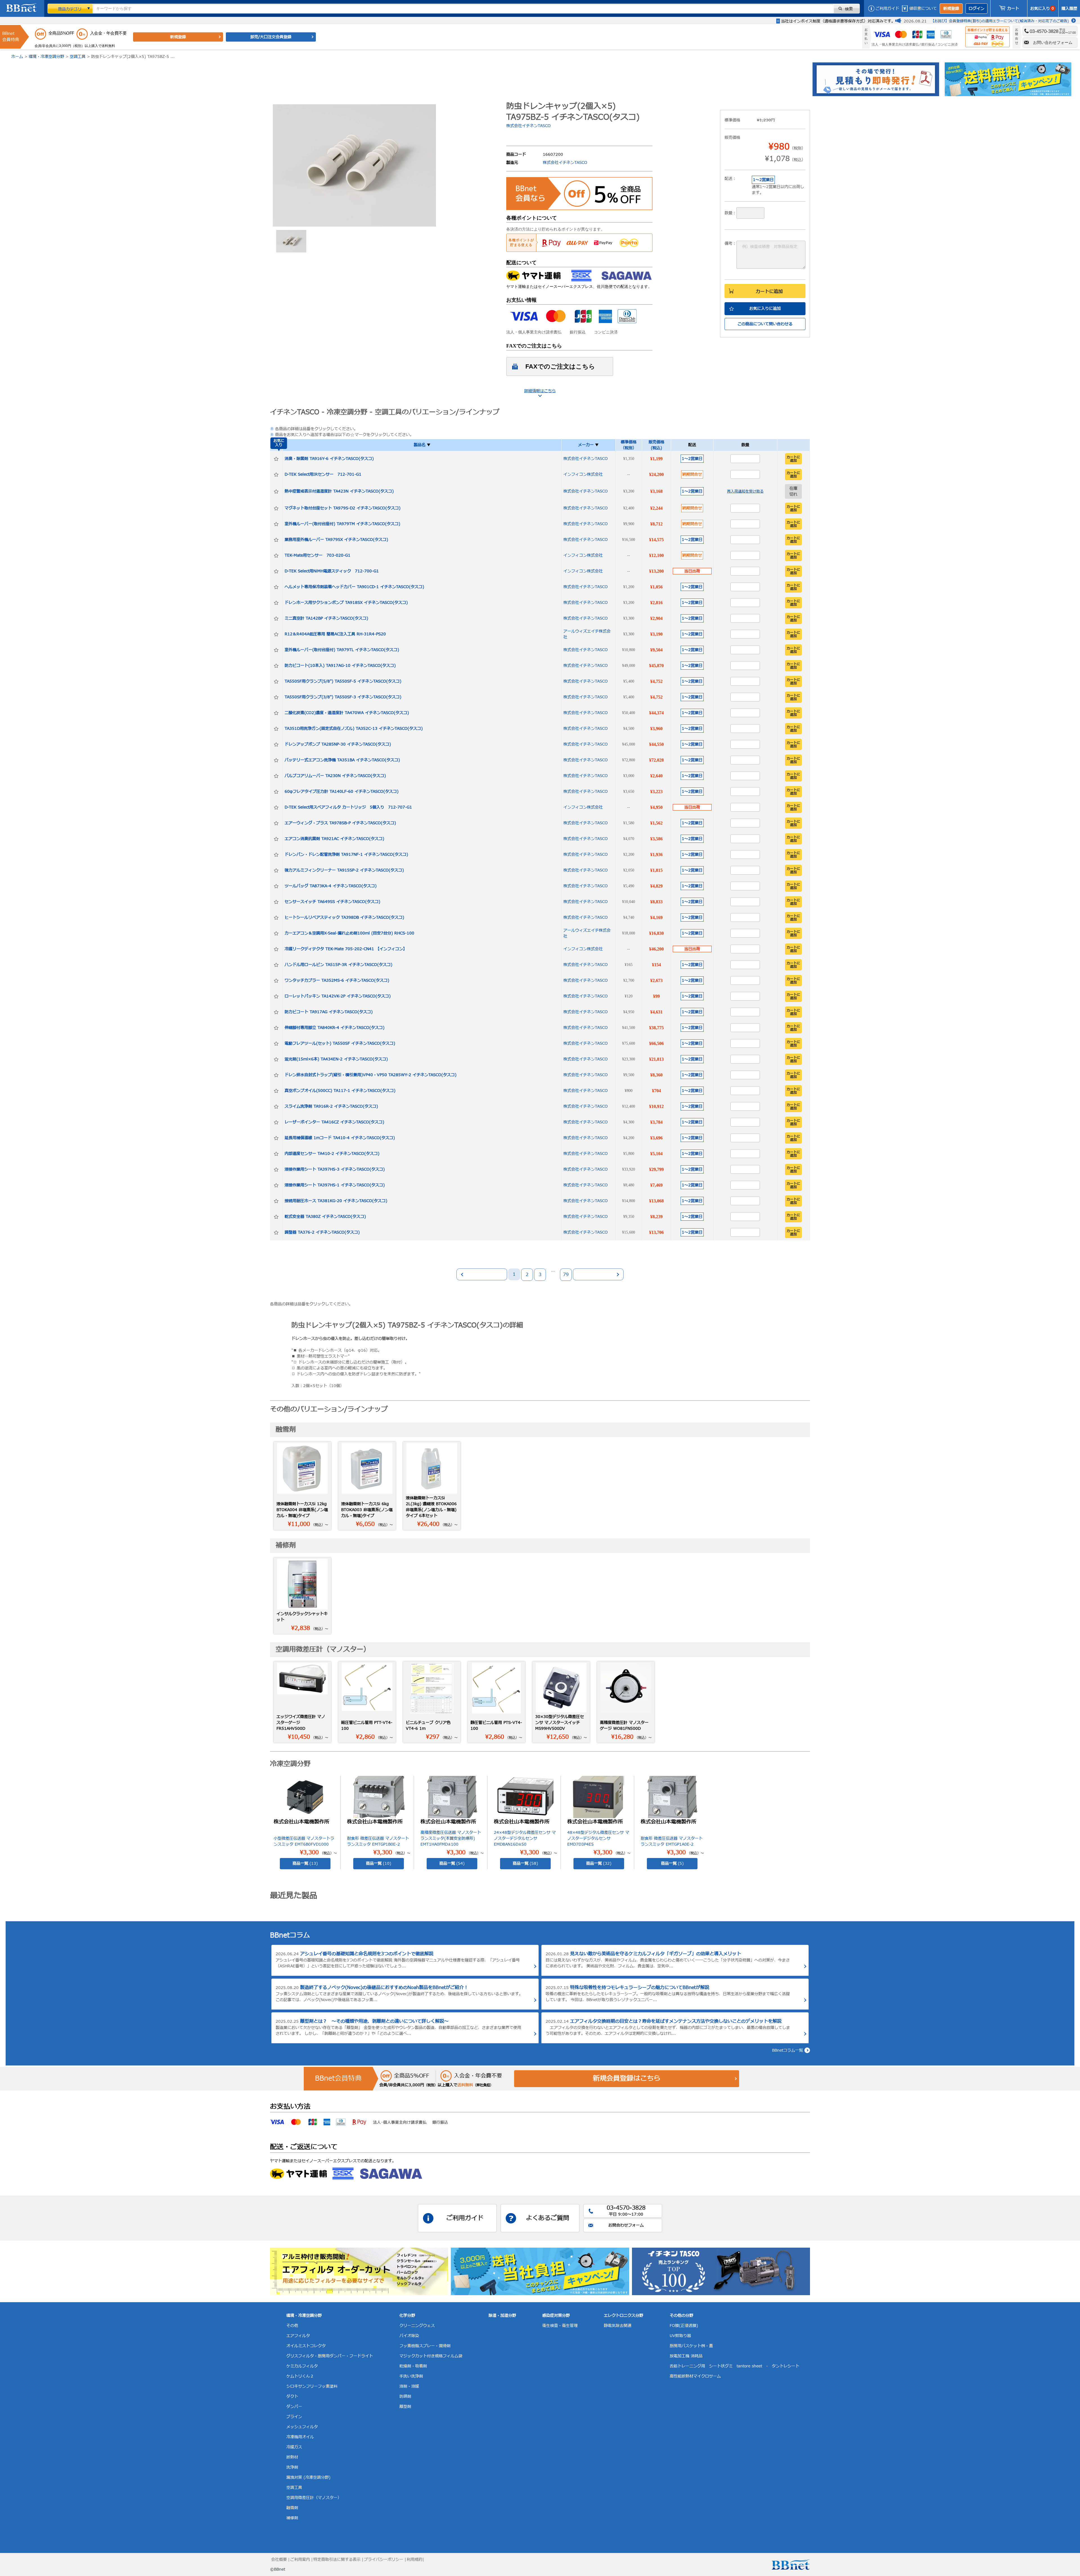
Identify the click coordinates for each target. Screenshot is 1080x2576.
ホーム (17, 57)
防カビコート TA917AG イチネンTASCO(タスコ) (329, 1012)
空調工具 (78, 57)
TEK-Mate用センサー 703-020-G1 (318, 555)
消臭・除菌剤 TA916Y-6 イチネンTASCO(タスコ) (329, 459)
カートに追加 (769, 292)
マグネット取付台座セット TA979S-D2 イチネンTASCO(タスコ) (343, 508)
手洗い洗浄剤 (411, 2376)
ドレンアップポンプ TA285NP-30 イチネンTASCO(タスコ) (338, 744)
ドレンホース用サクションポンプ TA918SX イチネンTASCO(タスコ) (346, 603)
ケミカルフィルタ (302, 2366)
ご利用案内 (300, 2560)
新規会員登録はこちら (627, 2079)
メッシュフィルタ (302, 2427)
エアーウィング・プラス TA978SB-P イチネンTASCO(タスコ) (340, 823)
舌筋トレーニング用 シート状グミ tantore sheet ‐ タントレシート (734, 2366)
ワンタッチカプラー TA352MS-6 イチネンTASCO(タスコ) (337, 980)
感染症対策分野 (556, 2316)
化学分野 (407, 2316)
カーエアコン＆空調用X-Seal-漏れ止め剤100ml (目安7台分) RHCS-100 (349, 933)
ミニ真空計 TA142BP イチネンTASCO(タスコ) (326, 618)
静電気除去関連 (618, 2326)
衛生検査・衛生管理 (560, 2326)
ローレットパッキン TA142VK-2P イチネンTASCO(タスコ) (338, 996)
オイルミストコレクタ (306, 2346)
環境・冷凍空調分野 (46, 57)
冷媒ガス (294, 2447)
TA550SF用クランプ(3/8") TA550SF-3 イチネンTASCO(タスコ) (343, 697)
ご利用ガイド (887, 9)
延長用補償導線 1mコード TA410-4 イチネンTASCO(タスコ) (340, 1138)
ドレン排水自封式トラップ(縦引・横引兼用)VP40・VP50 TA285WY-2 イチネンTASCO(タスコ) (371, 1075)
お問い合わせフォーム (1053, 42)
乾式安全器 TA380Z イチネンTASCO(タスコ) (325, 1217)
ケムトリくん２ (300, 2376)
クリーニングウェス (417, 2326)
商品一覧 (305, 1863)
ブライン (294, 2417)
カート (1013, 9)
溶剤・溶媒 (409, 2386)
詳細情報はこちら (540, 391)
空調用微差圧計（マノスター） (314, 2498)
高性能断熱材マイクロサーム (695, 2376)
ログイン (976, 9)
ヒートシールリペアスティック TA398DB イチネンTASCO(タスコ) (344, 917)
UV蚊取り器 (680, 2336)
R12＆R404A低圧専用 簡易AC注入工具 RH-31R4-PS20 (335, 634)
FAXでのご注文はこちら (560, 366)
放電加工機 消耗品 (686, 2356)
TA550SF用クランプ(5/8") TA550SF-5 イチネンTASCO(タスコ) (343, 681)
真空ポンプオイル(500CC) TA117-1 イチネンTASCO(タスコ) (340, 1091)
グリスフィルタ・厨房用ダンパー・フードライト (330, 2356)
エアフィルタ (298, 2336)
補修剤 (292, 2518)
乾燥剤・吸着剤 (413, 2366)
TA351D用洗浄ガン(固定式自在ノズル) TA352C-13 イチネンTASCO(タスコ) (354, 729)
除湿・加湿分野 (502, 2316)
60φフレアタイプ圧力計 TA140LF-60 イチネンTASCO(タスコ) (342, 792)
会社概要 (279, 2560)
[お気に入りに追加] (276, 459)
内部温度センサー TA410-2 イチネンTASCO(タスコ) (332, 1154)
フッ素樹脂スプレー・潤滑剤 (425, 2346)
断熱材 (292, 2457)
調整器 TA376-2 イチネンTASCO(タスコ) (322, 1232)
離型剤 (405, 2407)
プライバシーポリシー (384, 2560)
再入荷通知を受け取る (745, 491)
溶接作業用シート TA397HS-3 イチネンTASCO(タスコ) (335, 1169)
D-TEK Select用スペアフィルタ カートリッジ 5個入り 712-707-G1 (348, 807)
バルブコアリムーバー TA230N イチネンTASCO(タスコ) (335, 776)
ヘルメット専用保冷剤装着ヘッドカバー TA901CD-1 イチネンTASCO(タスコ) (354, 587)
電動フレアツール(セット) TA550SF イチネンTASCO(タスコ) (340, 1043)
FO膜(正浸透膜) (684, 2326)
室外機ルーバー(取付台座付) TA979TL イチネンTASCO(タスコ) (342, 650)
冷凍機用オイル (300, 2437)
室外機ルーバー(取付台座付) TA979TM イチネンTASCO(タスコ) (342, 524)
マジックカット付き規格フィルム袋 (431, 2356)
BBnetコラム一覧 (787, 2050)
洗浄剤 (292, 2467)
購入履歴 (1069, 9)
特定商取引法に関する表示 (337, 2560)
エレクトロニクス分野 (624, 2316)
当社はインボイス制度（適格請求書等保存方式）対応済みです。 (838, 21)
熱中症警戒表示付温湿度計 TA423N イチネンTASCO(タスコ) (339, 491)
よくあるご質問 (548, 2218)
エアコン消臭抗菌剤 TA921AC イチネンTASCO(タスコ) (334, 839)
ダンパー (294, 2407)
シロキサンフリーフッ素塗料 (312, 2386)
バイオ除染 (409, 2336)
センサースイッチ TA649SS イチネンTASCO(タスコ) (332, 902)
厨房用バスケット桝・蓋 (691, 2346)
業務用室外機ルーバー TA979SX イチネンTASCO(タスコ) (336, 540)
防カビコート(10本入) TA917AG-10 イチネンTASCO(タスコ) (340, 666)
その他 (292, 2326)
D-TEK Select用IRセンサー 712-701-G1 (323, 474)
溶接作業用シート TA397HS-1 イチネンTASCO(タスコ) (335, 1185)
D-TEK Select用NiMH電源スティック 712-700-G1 (332, 571)
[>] (598, 1274)
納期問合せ (692, 474)
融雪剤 (292, 2508)
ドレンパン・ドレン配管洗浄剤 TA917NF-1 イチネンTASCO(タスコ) (346, 854)
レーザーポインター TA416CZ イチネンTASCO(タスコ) (334, 1122)
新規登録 (951, 9)
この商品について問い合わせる (765, 324)
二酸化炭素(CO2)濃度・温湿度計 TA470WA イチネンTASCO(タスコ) (347, 713)
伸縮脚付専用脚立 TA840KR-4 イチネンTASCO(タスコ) (335, 1028)
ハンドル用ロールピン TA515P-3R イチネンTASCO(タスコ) (338, 965)
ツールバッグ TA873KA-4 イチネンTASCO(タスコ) (331, 886)
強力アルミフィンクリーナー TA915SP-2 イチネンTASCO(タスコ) (344, 870)
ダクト (292, 2396)
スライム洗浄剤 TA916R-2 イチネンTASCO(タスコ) (331, 1106)
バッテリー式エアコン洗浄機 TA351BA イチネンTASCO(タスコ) (342, 760)
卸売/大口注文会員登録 (271, 37)
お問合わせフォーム (626, 2225)
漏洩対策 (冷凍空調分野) (308, 2477)
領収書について (923, 9)
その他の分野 (681, 2316)
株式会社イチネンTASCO (528, 126)
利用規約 (415, 2560)
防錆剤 (405, 2396)
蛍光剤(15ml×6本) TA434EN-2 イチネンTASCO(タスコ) (336, 1059)
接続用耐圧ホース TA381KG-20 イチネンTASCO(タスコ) (336, 1201)
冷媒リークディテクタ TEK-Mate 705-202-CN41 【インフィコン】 (346, 949)
